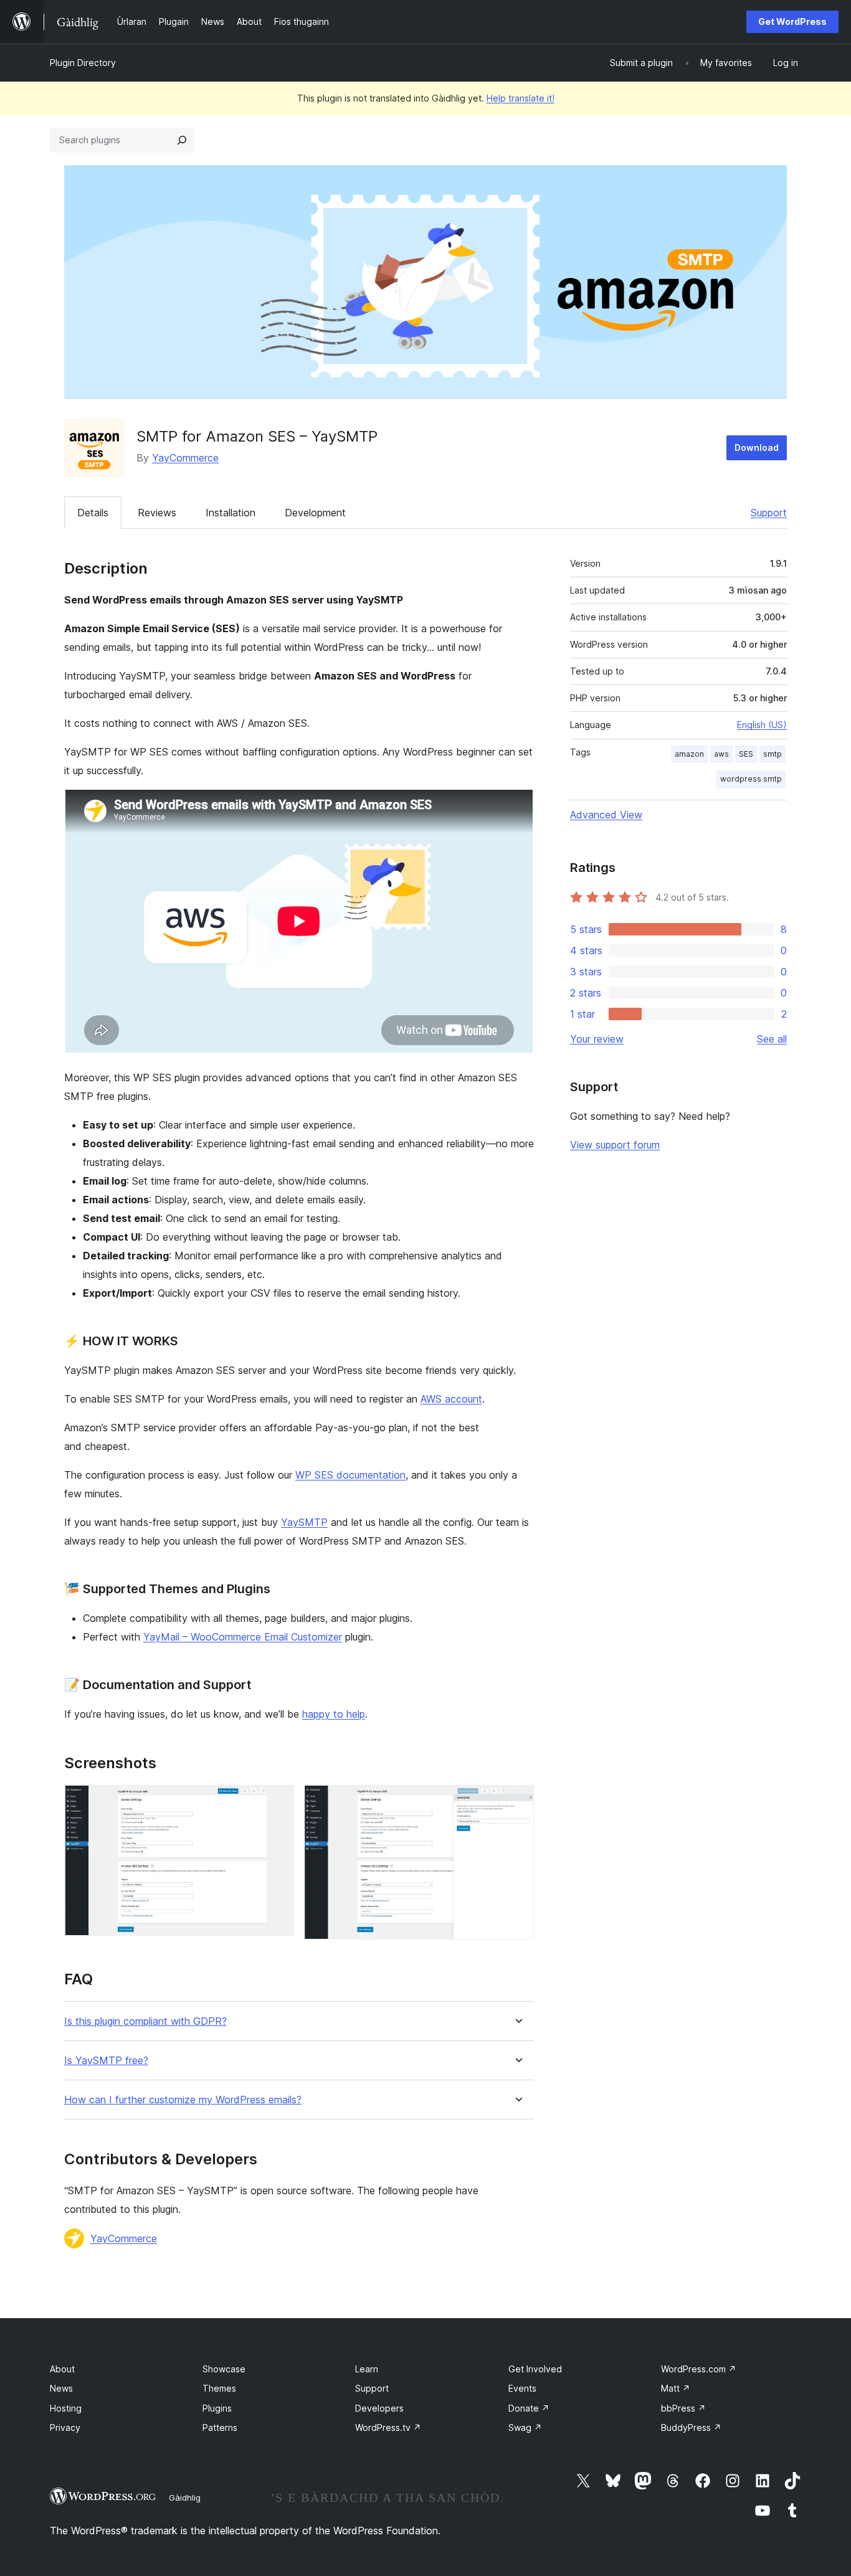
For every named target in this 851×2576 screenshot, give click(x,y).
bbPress (683, 2408)
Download (757, 447)
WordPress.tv (388, 2427)
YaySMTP (304, 1522)
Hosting (66, 2408)
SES (746, 754)
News (61, 2388)
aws (721, 754)
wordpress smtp (751, 779)
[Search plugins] (182, 140)
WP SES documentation (350, 1475)
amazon (689, 754)
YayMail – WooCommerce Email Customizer (243, 1637)
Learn (367, 2369)
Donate (529, 2408)
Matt (676, 2388)
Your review (597, 1039)
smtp (773, 754)
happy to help (334, 1714)
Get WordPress (792, 21)
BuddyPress (691, 2427)
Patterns (220, 2427)
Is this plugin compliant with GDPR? (145, 2021)
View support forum (615, 1145)
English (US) (762, 725)
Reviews (157, 513)
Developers (379, 2408)
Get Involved (535, 2369)
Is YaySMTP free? (106, 2061)
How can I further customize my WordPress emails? (183, 2100)
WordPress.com (699, 2369)
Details (93, 513)
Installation (231, 513)
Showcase (224, 2369)
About (62, 2369)
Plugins (217, 2408)
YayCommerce (185, 458)
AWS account (451, 1399)
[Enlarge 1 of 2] (277, 1802)
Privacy (65, 2427)
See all (772, 1039)
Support (769, 513)
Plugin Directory (83, 63)
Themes (219, 2388)
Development (315, 513)
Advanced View (606, 815)
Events (522, 2388)
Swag (525, 2427)
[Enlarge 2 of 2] (517, 1802)
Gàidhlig (185, 2498)
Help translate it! (521, 98)
